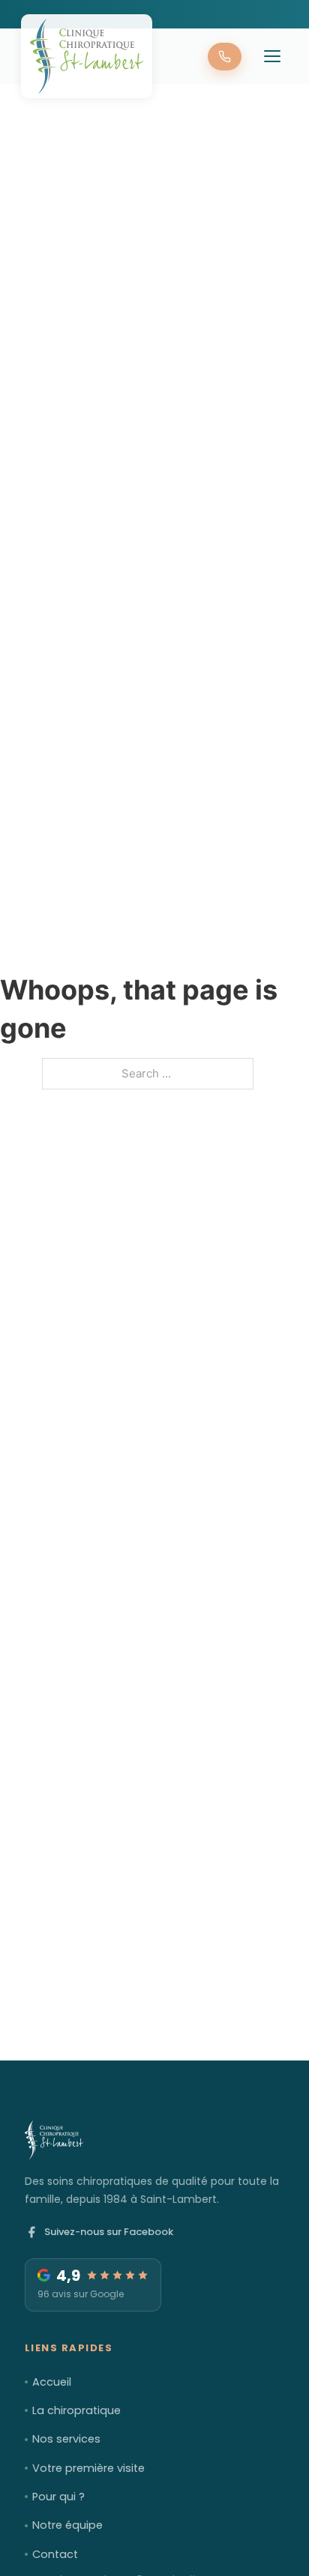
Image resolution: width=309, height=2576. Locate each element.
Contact (55, 2554)
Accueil (52, 2382)
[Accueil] (87, 56)
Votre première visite (88, 2468)
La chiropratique (76, 2410)
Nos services (66, 2439)
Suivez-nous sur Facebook (109, 2232)
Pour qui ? (58, 2497)
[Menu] (272, 56)
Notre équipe (67, 2525)
